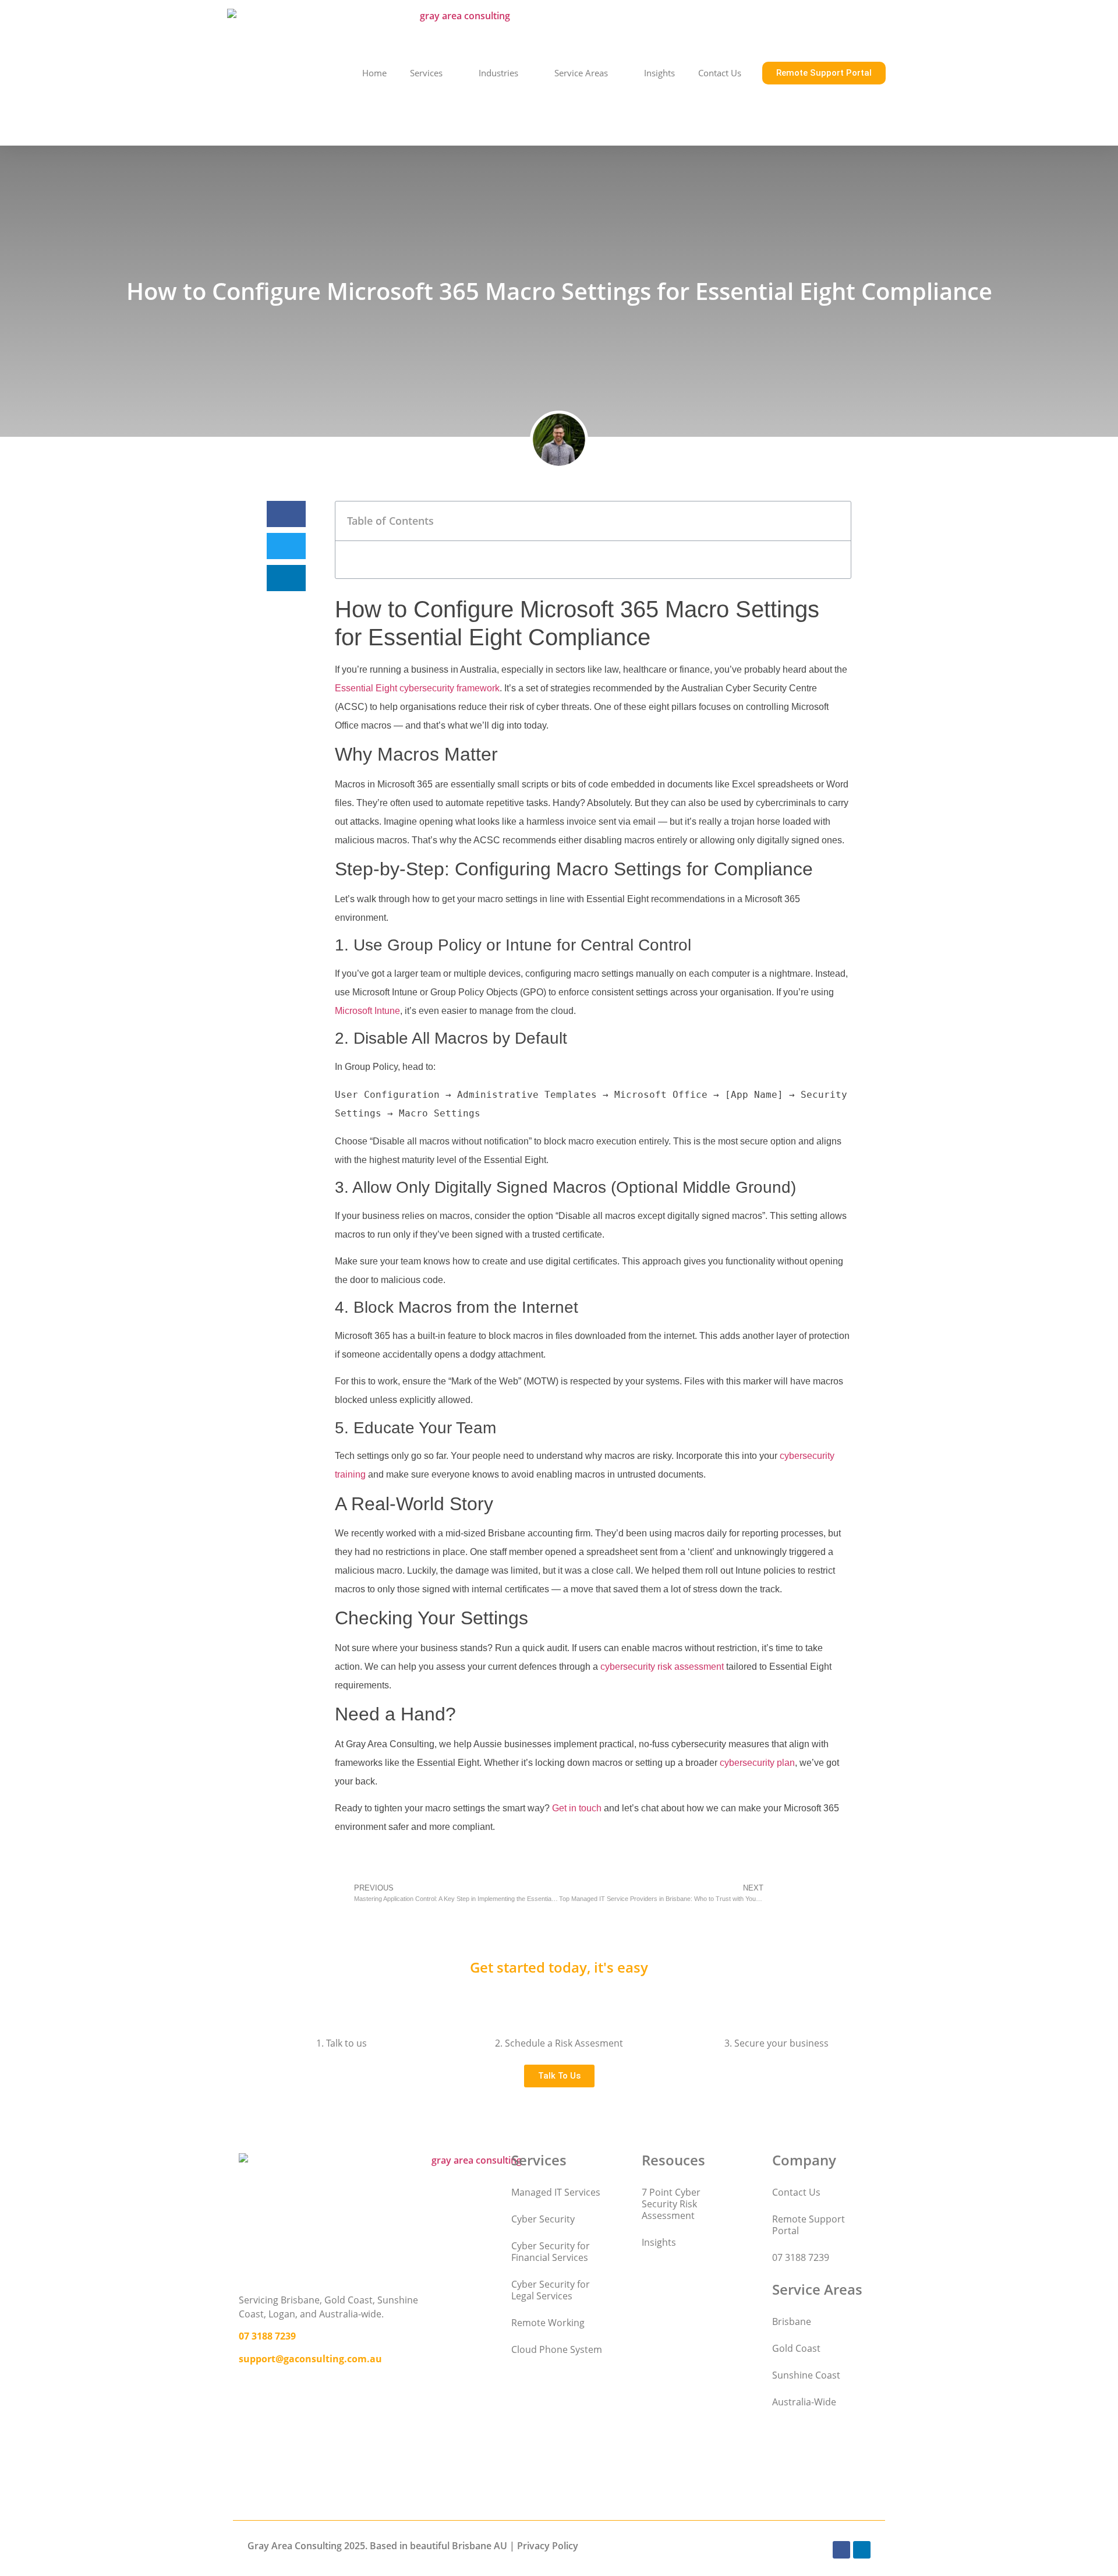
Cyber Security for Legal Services (551, 2290)
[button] (286, 514)
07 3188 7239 (267, 2336)
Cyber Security (543, 2219)
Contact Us (720, 73)
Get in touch (577, 1808)
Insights (659, 73)
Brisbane (792, 2321)
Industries (498, 73)
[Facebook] (841, 2550)
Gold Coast (796, 2348)
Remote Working (548, 2323)
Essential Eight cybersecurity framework (417, 688)
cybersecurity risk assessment (662, 1667)
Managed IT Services (556, 2192)
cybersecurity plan (757, 1763)
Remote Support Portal (809, 2225)
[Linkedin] (862, 2550)
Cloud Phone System (557, 2349)
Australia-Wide (804, 2402)
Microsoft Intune (367, 1011)
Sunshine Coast (806, 2375)
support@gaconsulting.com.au (310, 2359)
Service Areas (581, 73)
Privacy (533, 2546)
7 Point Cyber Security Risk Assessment (671, 2204)
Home (374, 73)
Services (426, 73)
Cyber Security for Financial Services (551, 2252)
